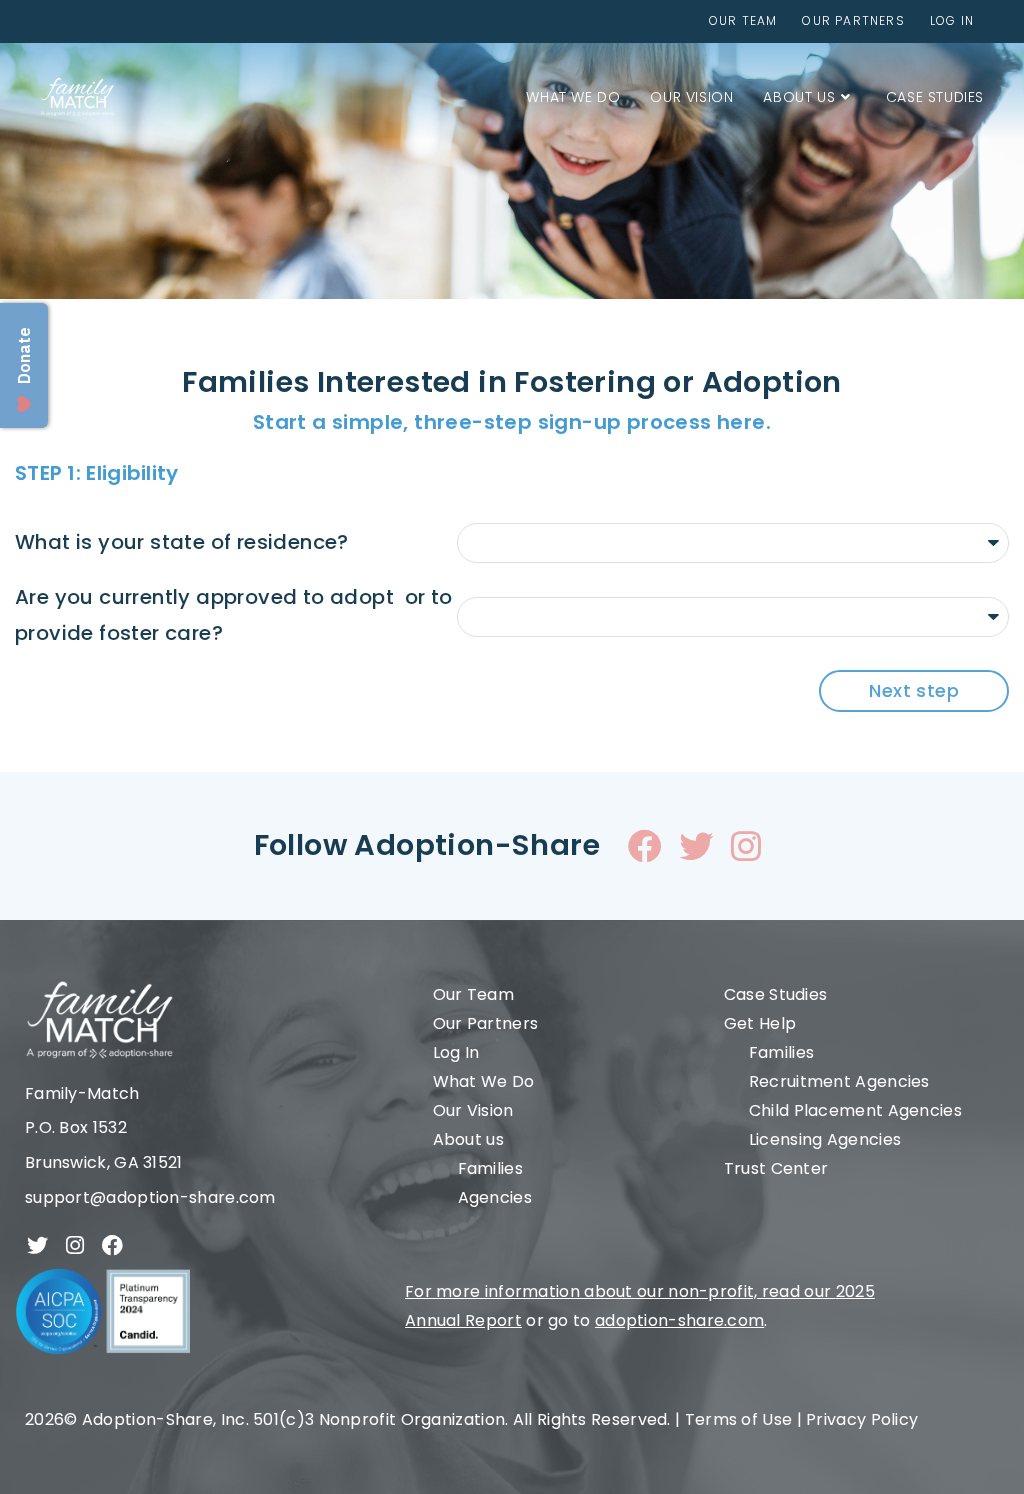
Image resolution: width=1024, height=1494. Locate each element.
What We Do (484, 1081)
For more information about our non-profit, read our (620, 1291)
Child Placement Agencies (855, 1110)
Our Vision (473, 1110)
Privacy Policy (862, 1419)
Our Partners (486, 1023)
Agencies (495, 1197)
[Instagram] (747, 846)
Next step (914, 690)
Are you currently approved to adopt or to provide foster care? (234, 615)
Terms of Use (739, 1419)
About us (468, 1139)
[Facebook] (645, 846)
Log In (456, 1052)
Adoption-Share (147, 1419)
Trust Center (776, 1168)
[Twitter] (696, 846)
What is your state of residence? (182, 542)
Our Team (473, 994)
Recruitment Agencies (839, 1081)
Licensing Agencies (825, 1139)
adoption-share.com (679, 1320)
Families (490, 1168)
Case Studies (776, 994)
